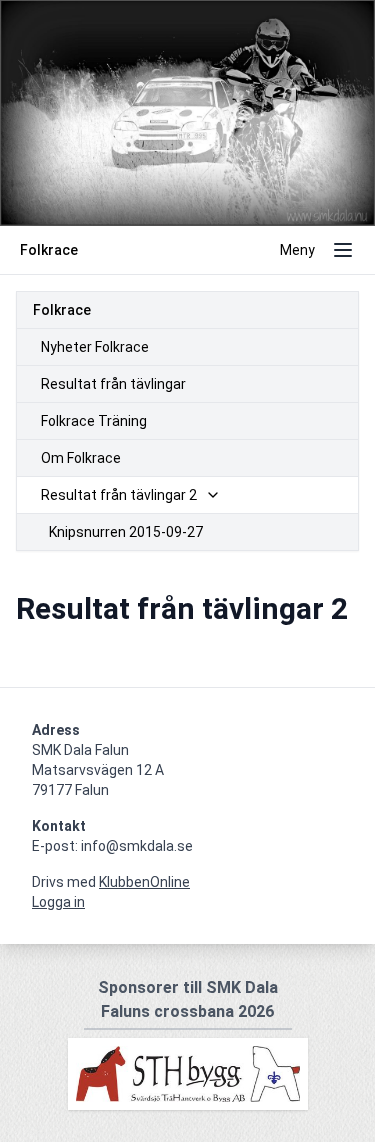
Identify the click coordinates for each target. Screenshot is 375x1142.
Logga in (58, 902)
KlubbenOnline (144, 882)
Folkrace (62, 310)
